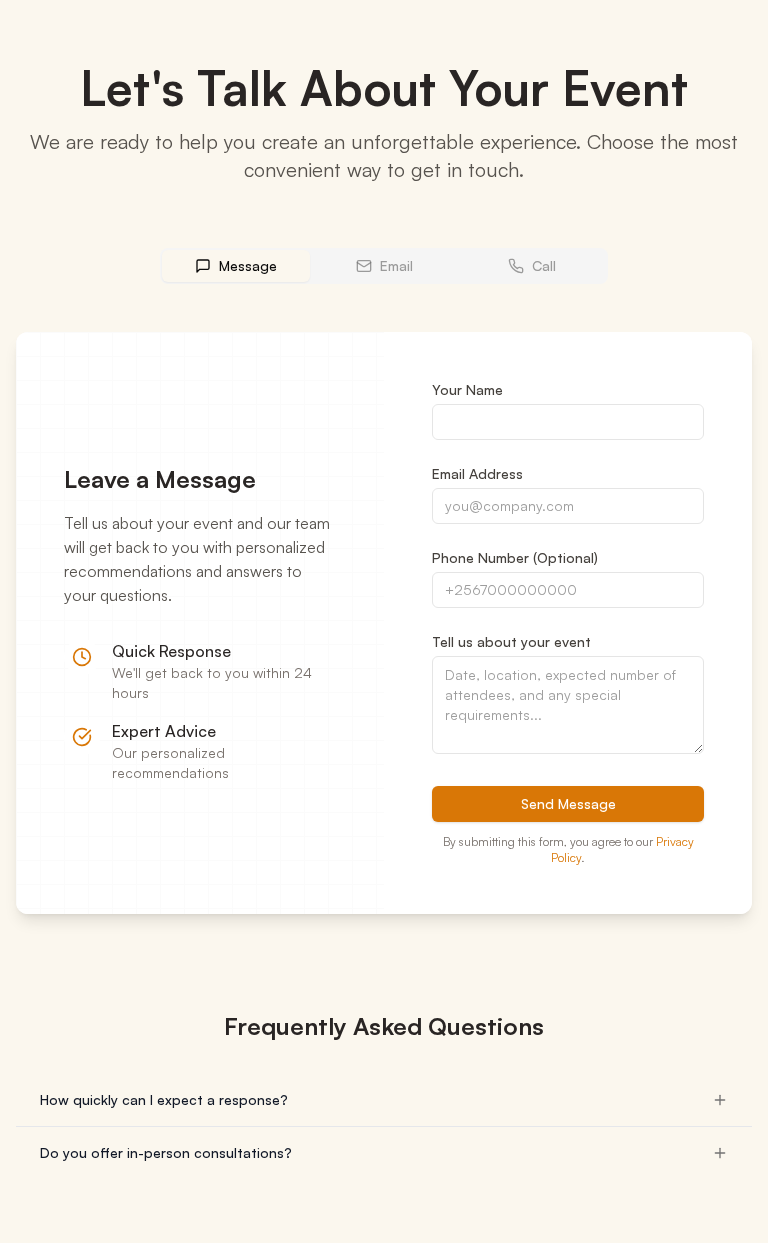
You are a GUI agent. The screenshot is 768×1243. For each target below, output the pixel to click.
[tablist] (384, 266)
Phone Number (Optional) (515, 557)
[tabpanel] (384, 623)
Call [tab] (544, 265)
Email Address (477, 473)
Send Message (568, 803)
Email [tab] (396, 265)
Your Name (467, 389)
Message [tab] (248, 265)
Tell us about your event (511, 641)
